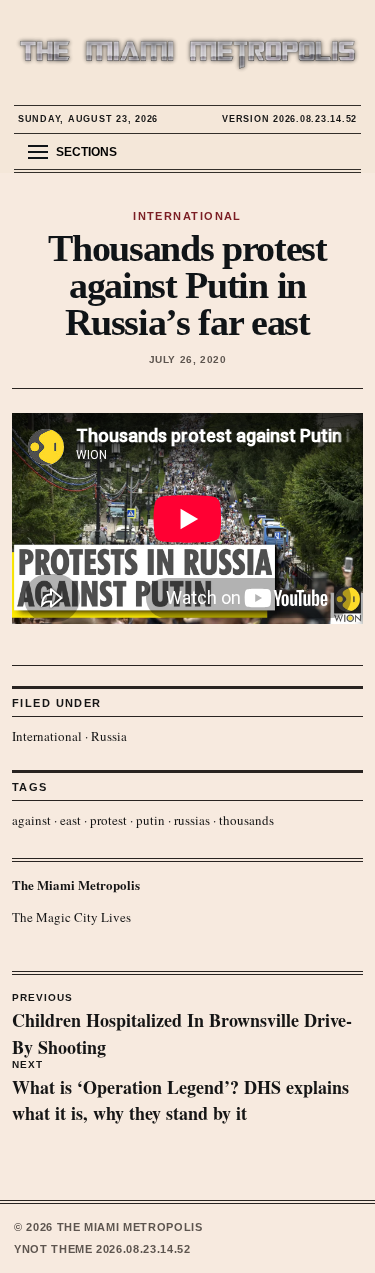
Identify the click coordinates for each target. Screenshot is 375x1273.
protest (108, 820)
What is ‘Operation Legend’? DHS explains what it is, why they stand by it (180, 1093)
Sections (86, 152)
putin (150, 820)
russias (192, 820)
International (47, 736)
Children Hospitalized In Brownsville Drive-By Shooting (182, 1026)
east (70, 820)
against (31, 820)
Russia (109, 736)
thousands (246, 820)
